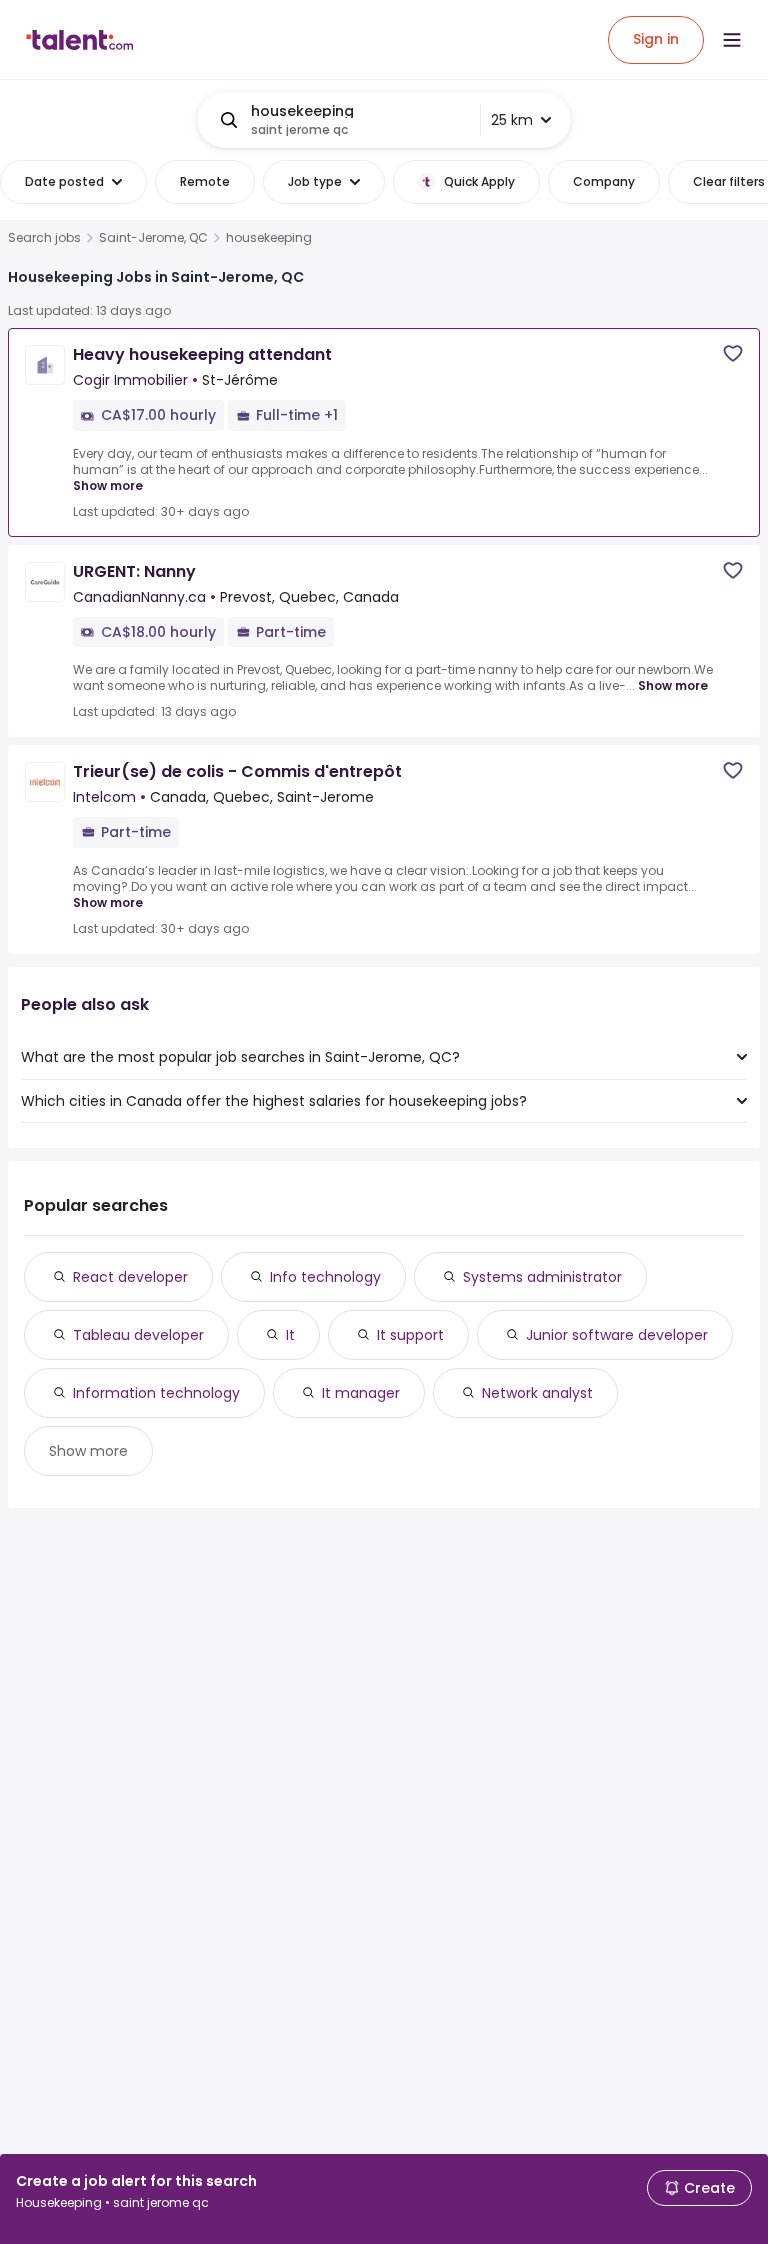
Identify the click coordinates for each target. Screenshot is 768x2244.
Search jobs (44, 238)
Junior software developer (617, 1335)
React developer (130, 1277)
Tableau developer (138, 1335)
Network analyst (537, 1393)
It (290, 1335)
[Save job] (733, 353)
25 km (512, 120)
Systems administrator (542, 1277)
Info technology (325, 1277)
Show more (108, 485)
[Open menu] (732, 40)
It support (410, 1335)
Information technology (156, 1393)
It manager (361, 1393)
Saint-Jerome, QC (153, 238)
